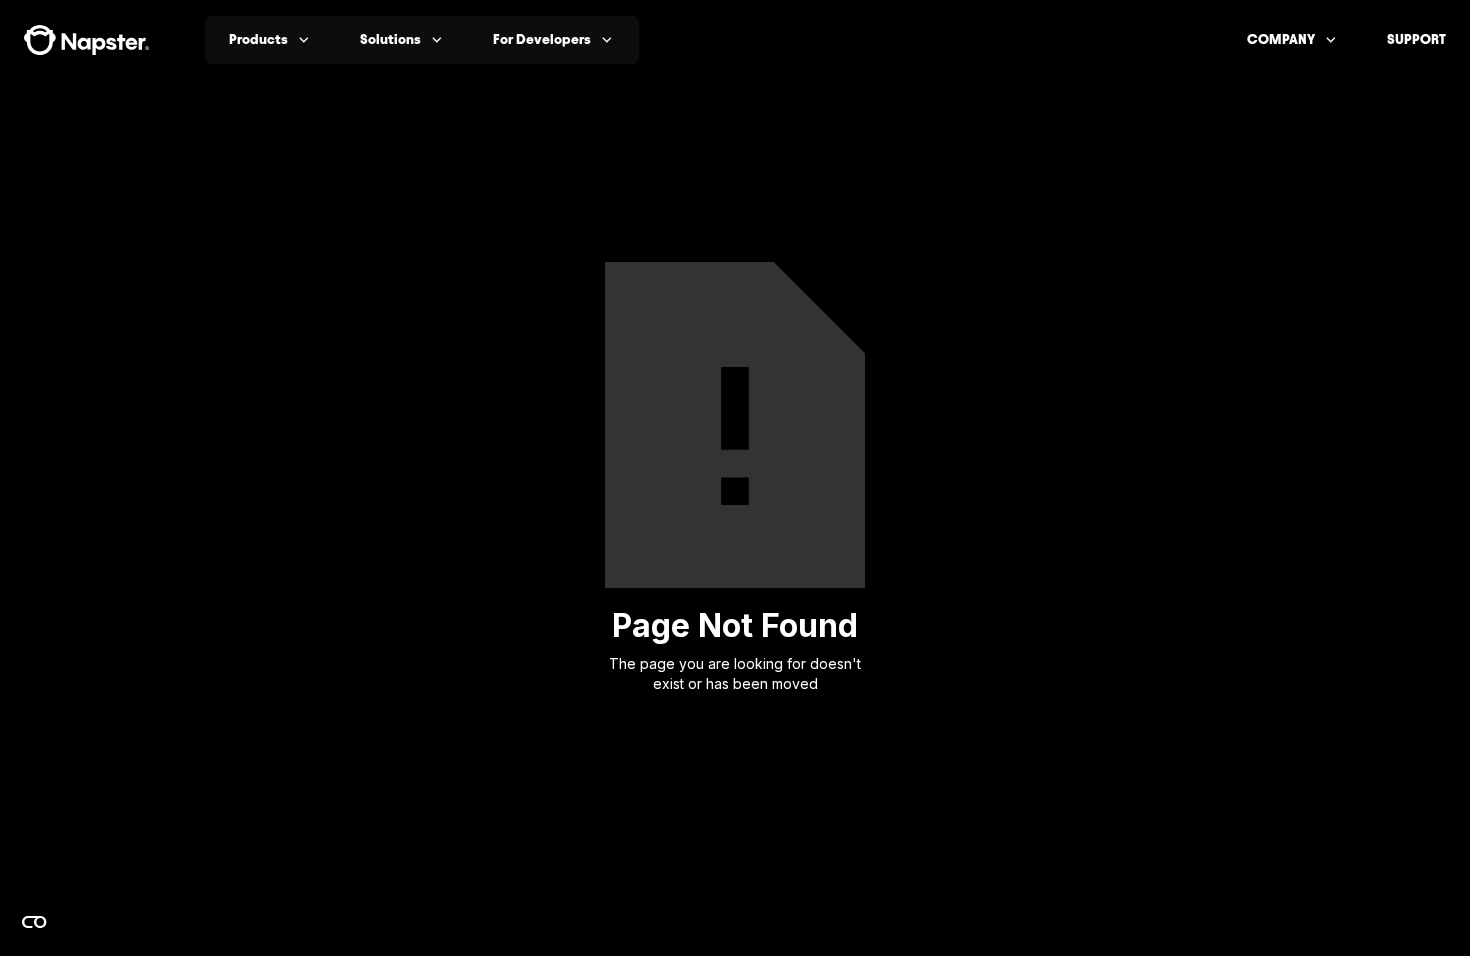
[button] (270, 40)
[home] (86, 40)
